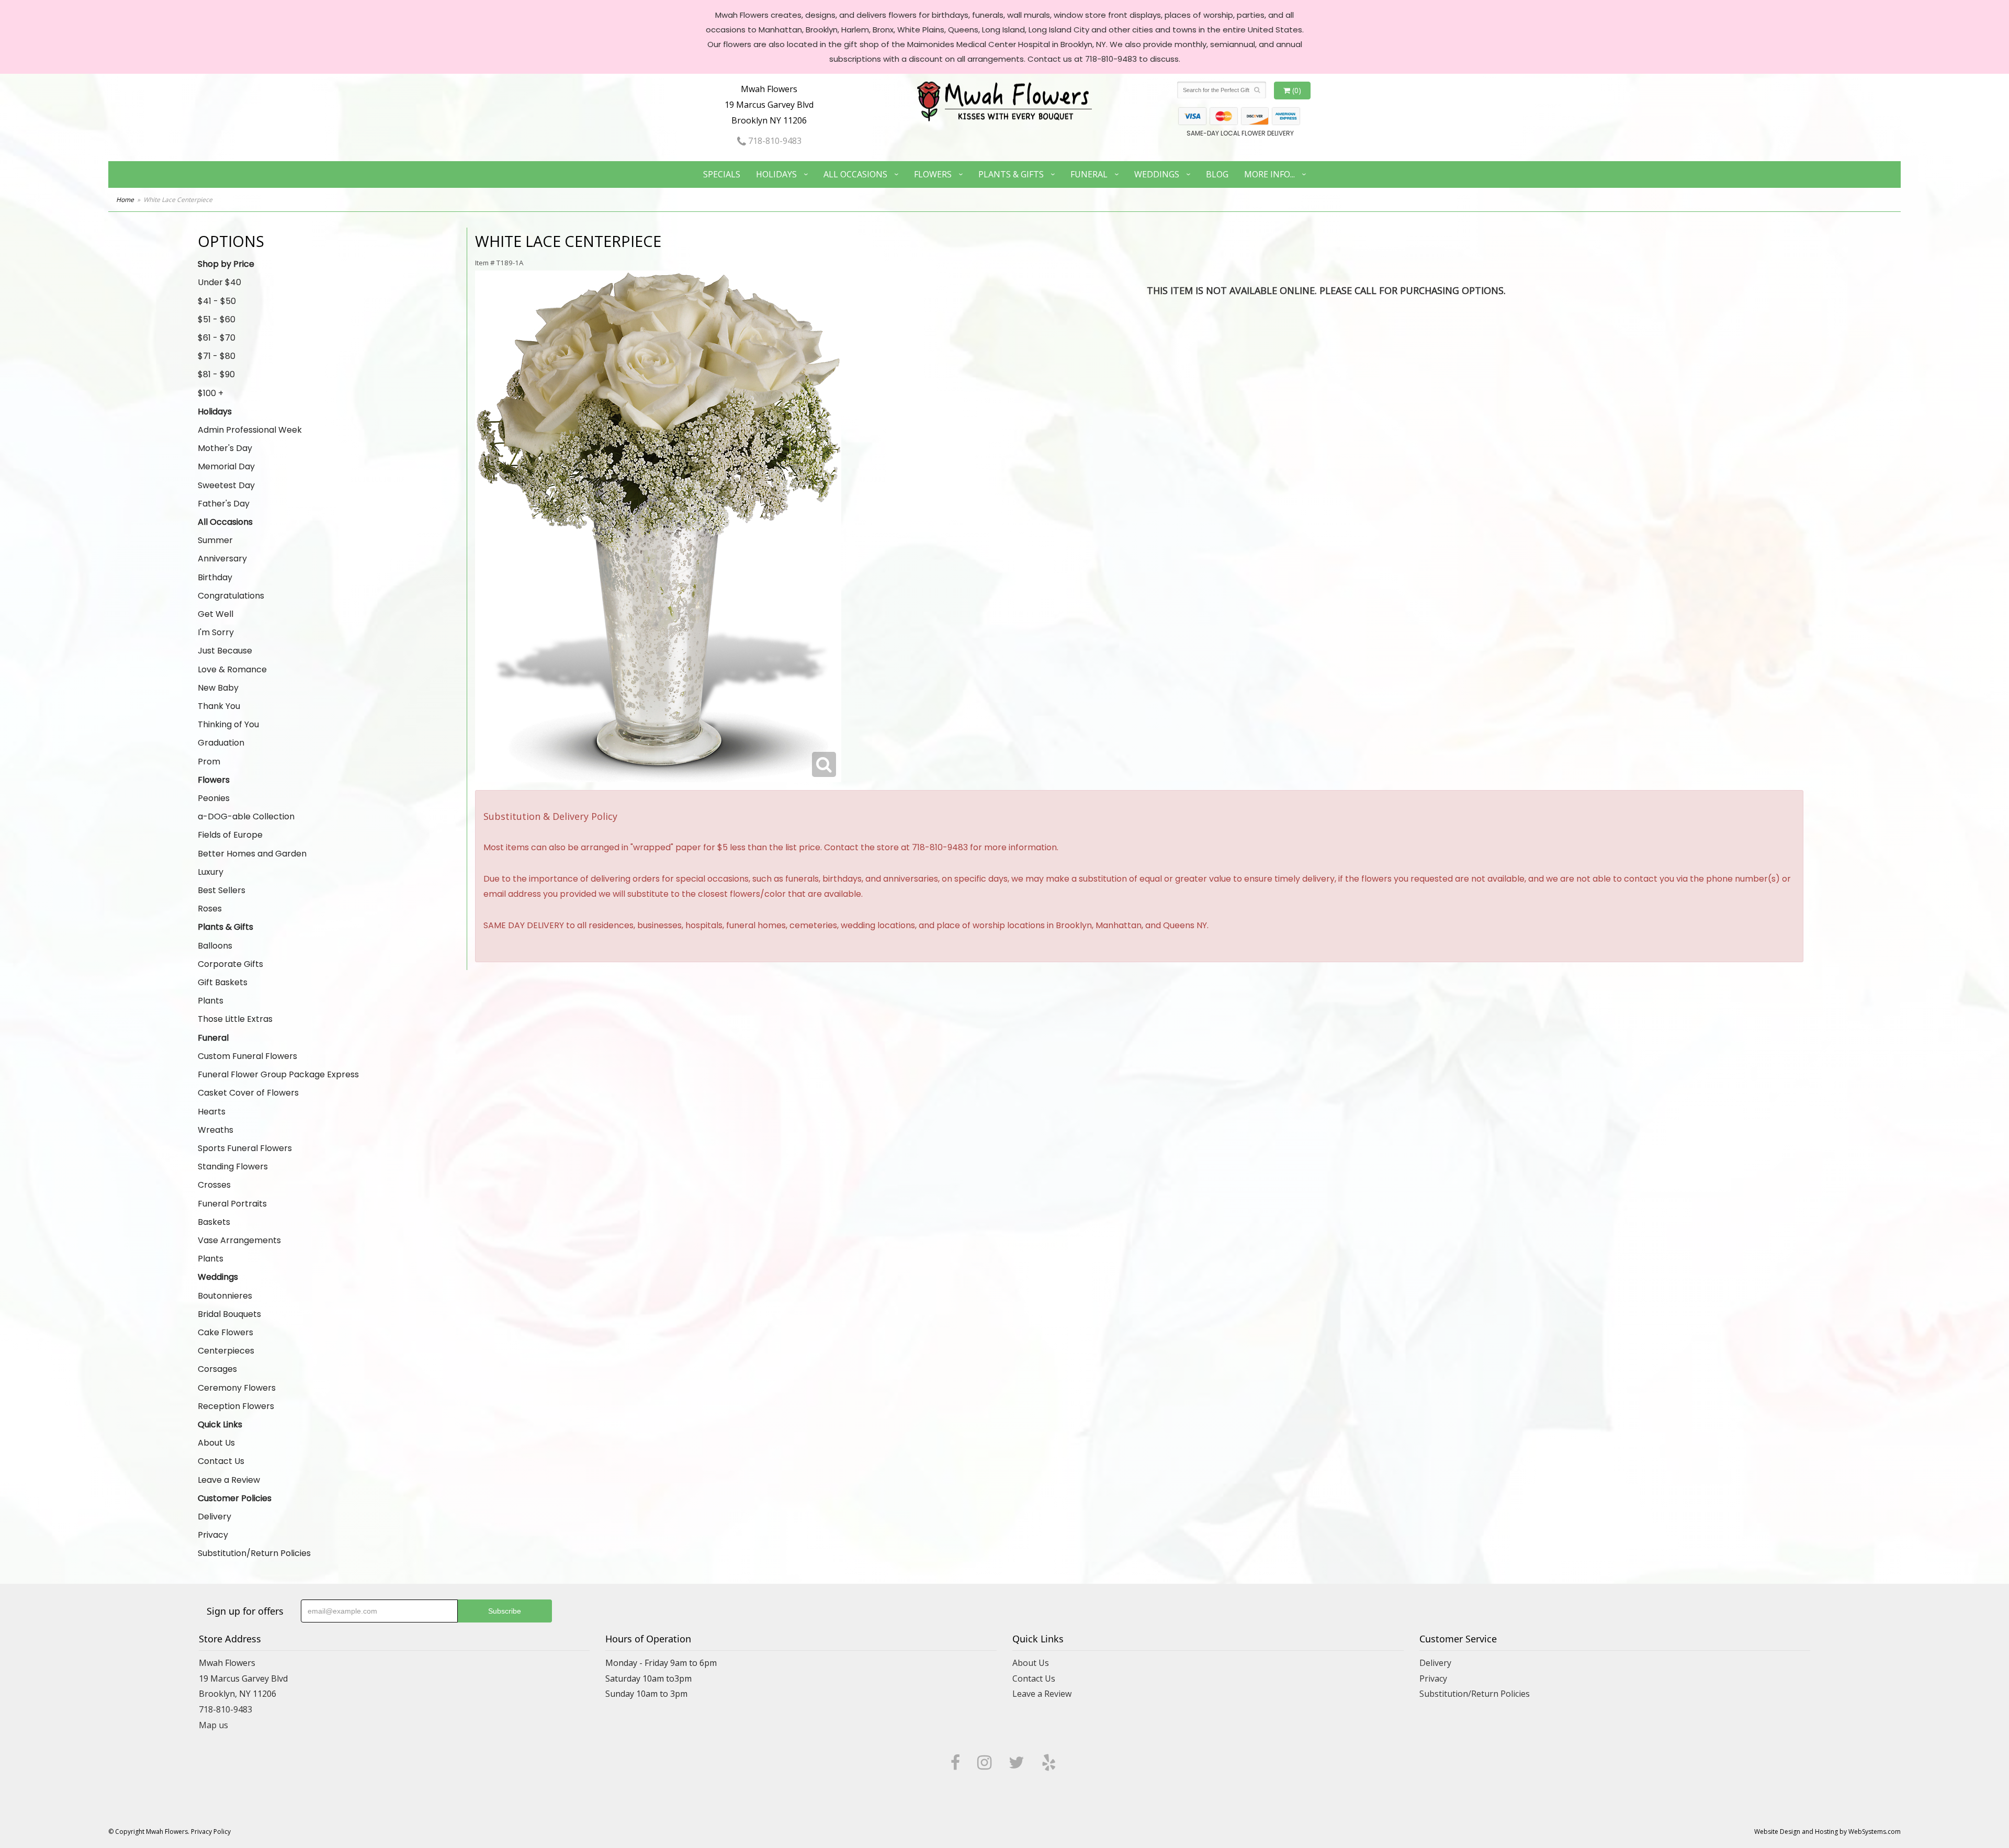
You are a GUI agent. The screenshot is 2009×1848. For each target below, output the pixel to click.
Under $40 (219, 282)
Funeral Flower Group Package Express (278, 1074)
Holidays (776, 174)
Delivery (215, 1517)
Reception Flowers (236, 1406)
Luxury (211, 872)
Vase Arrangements (239, 1240)
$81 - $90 (216, 374)
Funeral (1089, 174)
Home (125, 200)
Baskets (214, 1222)
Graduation (221, 743)
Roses (210, 909)
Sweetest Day (226, 485)
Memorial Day (226, 466)
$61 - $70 (217, 338)
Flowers (933, 174)
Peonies (214, 798)
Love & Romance (232, 669)
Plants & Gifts (1011, 174)
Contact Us (221, 1461)
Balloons (215, 946)
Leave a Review (229, 1480)
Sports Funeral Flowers (245, 1148)
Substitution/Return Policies (254, 1553)
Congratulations (231, 596)
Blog (1217, 174)
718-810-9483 (774, 141)
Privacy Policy (211, 1832)
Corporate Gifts (230, 964)
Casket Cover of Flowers (248, 1093)
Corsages (217, 1369)
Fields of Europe (230, 835)
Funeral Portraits (232, 1204)
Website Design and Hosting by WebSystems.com (1827, 1832)
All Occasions (855, 174)
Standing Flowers (233, 1167)
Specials (722, 174)
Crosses (214, 1185)
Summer (215, 540)
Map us (213, 1725)
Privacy (213, 1535)
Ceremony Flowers (237, 1388)
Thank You (219, 706)
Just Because (225, 651)
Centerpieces (226, 1351)
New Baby (218, 688)
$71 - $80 (217, 356)
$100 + (211, 393)
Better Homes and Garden (252, 854)
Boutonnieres (225, 1296)
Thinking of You (228, 724)
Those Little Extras (235, 1019)
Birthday (215, 577)
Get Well (216, 614)
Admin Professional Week (250, 430)
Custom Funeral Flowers (247, 1056)
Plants (211, 1001)
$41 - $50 (217, 301)
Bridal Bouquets (229, 1314)
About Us (216, 1443)
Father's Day (224, 504)
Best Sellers (222, 890)
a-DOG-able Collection (246, 816)
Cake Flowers (225, 1332)
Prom (209, 762)
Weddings (1157, 174)
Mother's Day (225, 448)
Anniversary (222, 559)
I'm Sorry (216, 632)
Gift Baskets (223, 982)
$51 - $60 (217, 319)
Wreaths (216, 1130)
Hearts (212, 1112)
